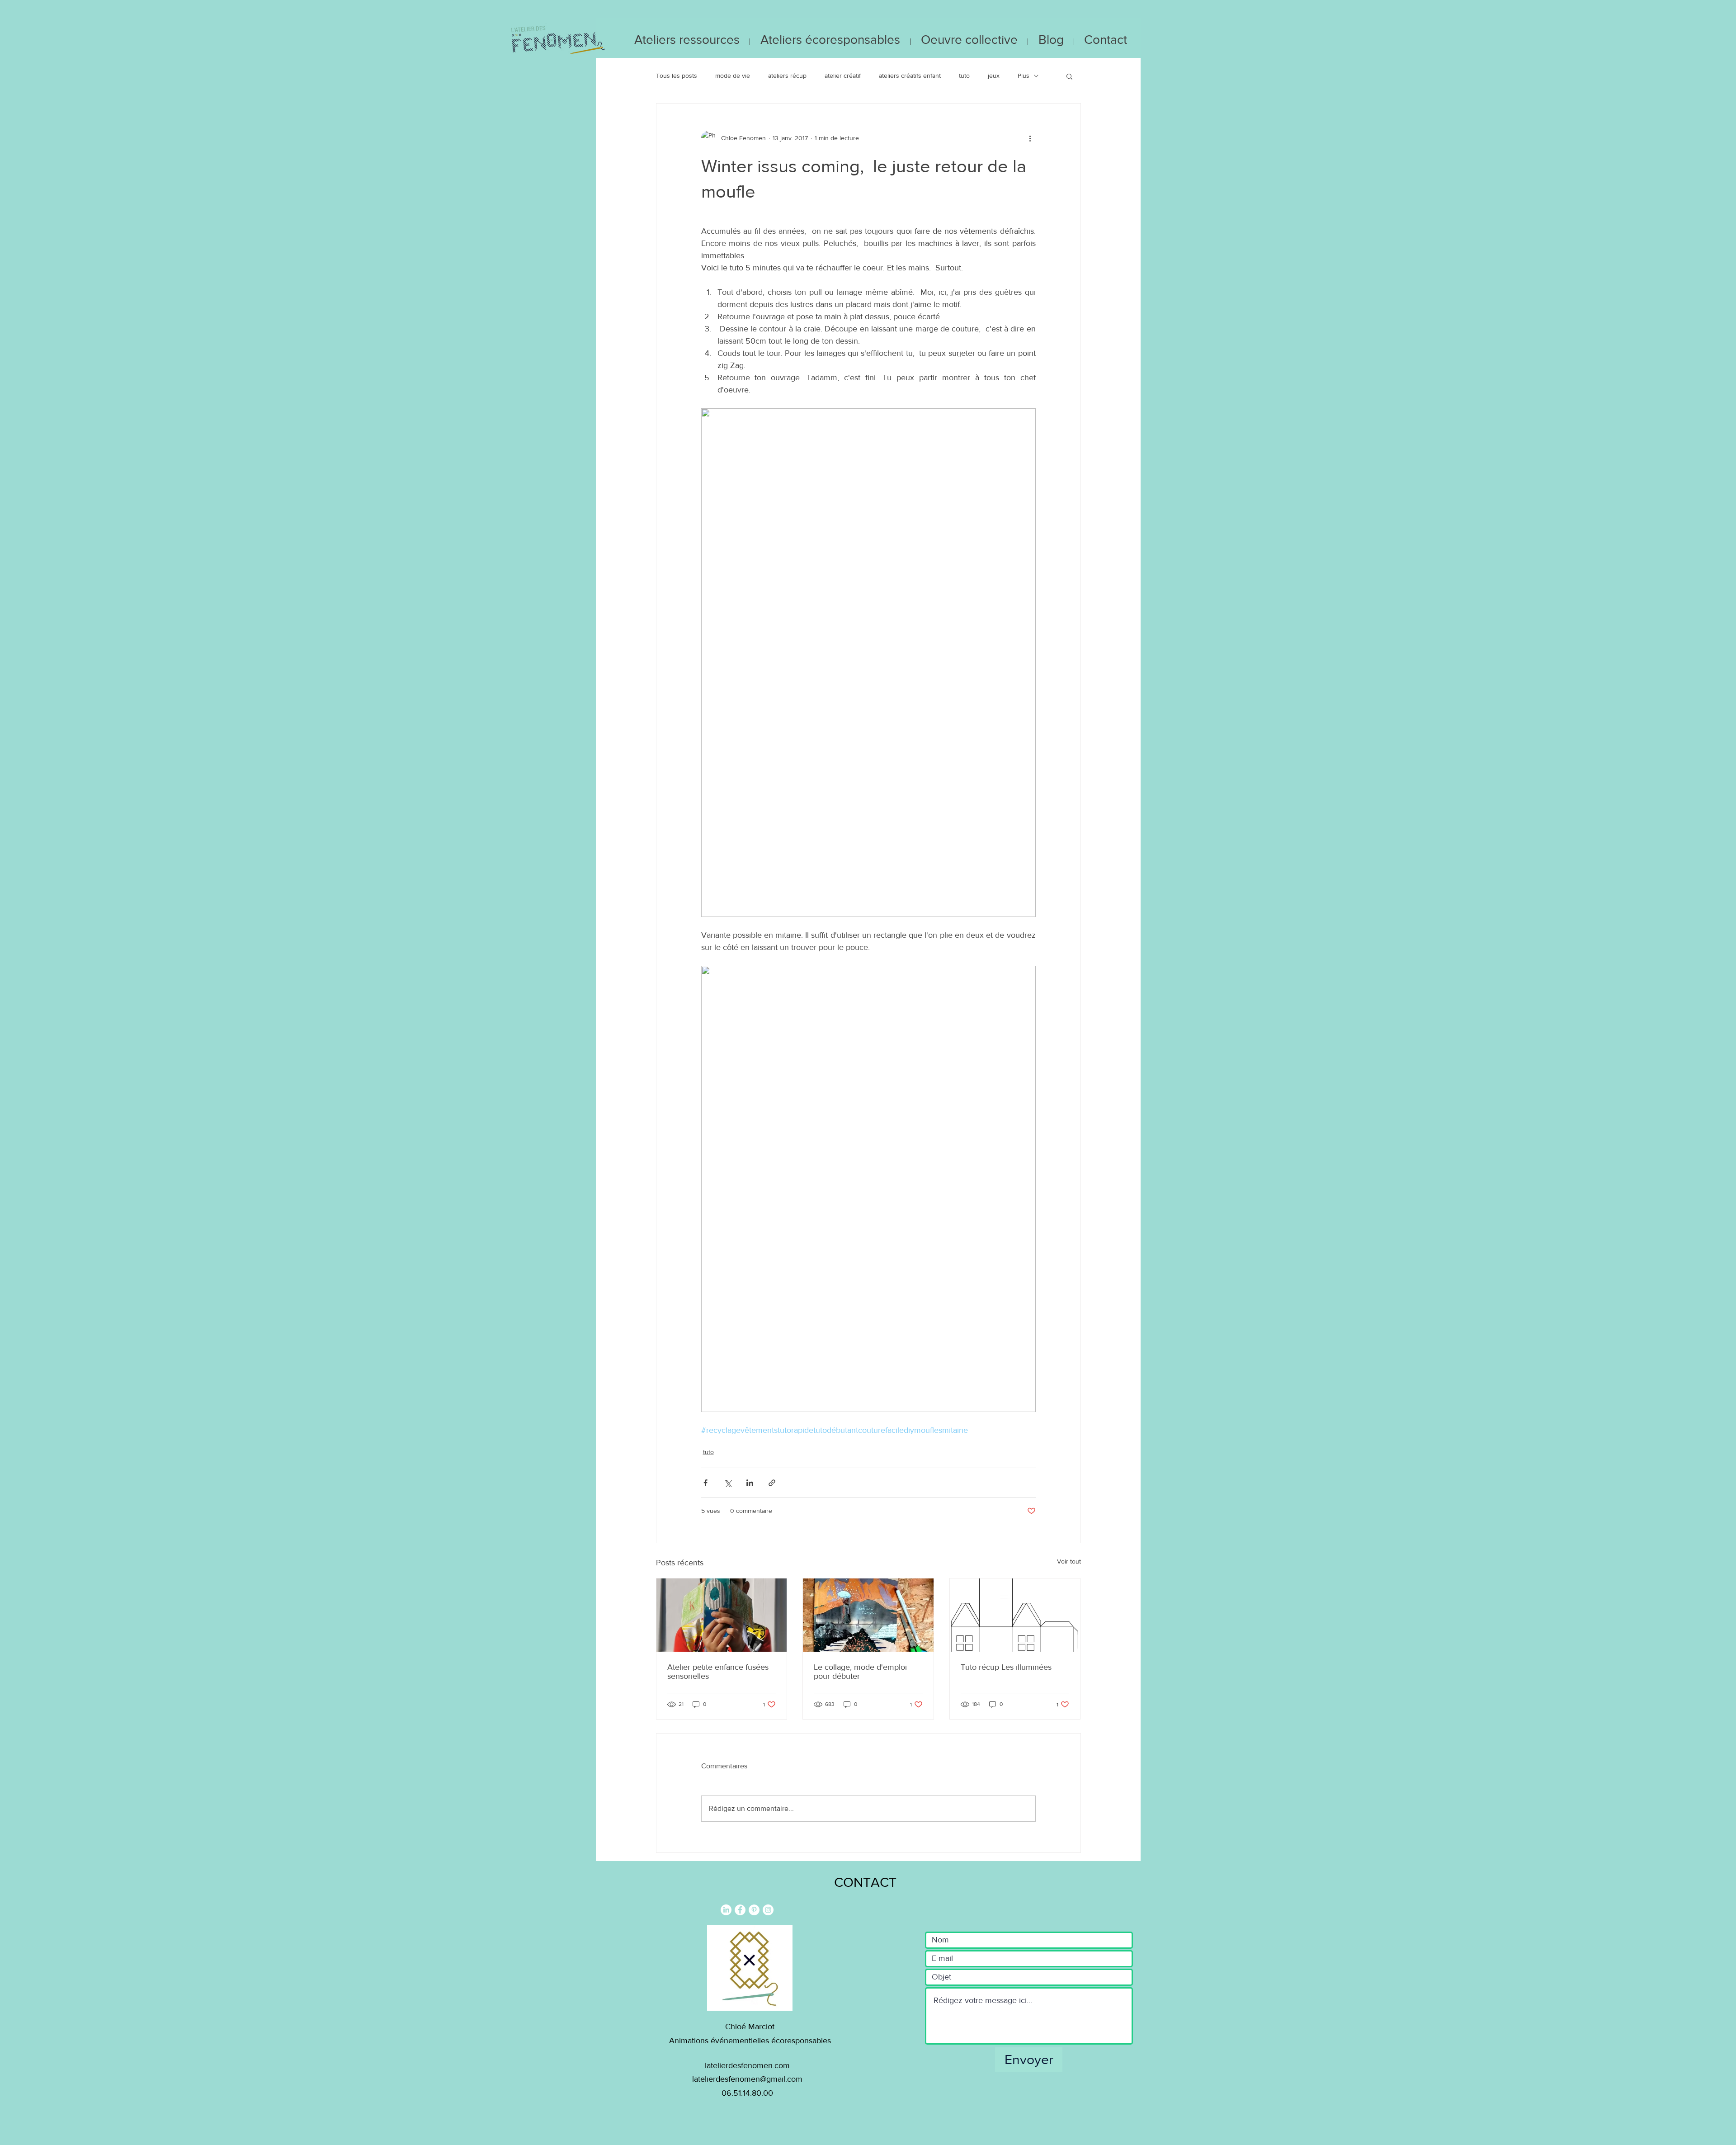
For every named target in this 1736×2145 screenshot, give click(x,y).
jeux (994, 76)
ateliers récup (787, 76)
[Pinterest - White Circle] (754, 1910)
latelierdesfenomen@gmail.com (747, 2079)
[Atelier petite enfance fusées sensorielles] (722, 1615)
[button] (1069, 76)
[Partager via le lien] (772, 1483)
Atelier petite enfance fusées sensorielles (718, 1672)
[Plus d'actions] (1030, 138)
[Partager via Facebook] (705, 1483)
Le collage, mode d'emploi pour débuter (860, 1672)
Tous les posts (677, 76)
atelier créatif (843, 76)
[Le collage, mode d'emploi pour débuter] (868, 1615)
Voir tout (1069, 1561)
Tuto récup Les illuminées (1006, 1667)
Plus (1024, 76)
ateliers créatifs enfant (910, 76)
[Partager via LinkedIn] (750, 1483)
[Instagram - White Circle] (768, 1910)
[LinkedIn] (726, 1910)
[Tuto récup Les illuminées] (1015, 1615)
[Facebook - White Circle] (740, 1910)
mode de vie (733, 76)
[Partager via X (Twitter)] (728, 1483)
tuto (964, 76)
